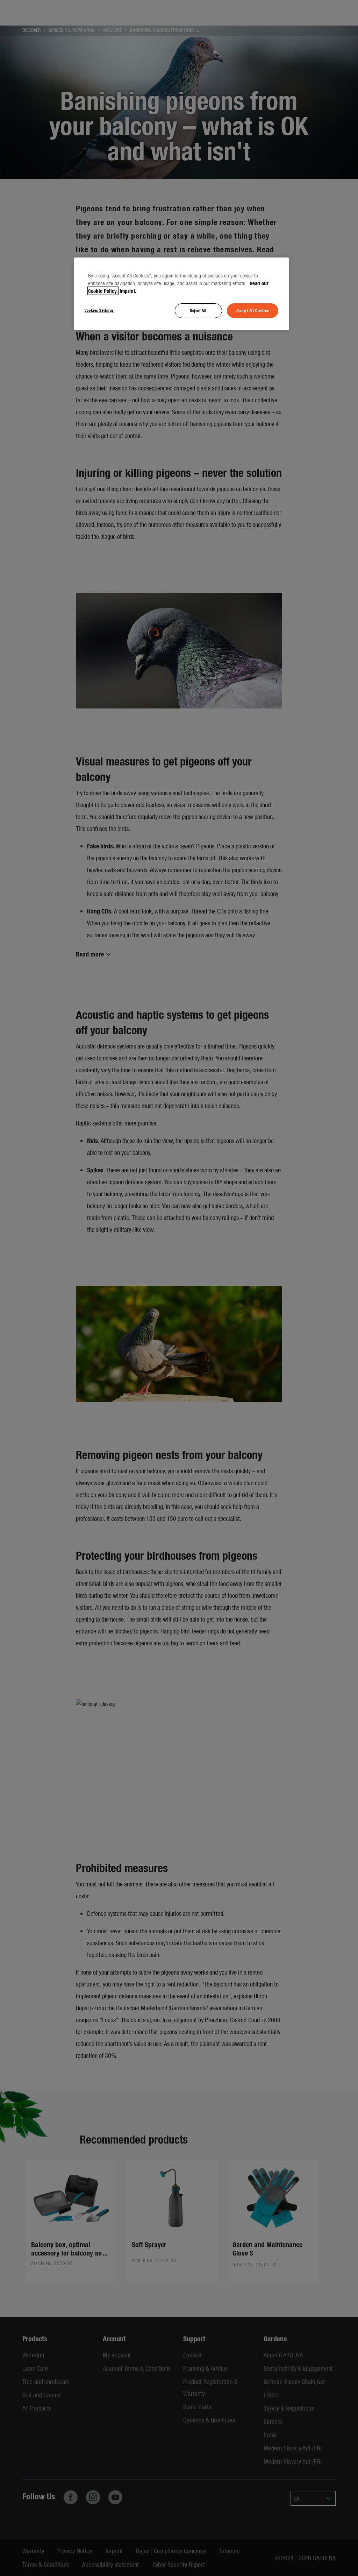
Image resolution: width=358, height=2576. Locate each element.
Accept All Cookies (253, 310)
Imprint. (128, 291)
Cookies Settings (99, 310)
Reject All (198, 310)
